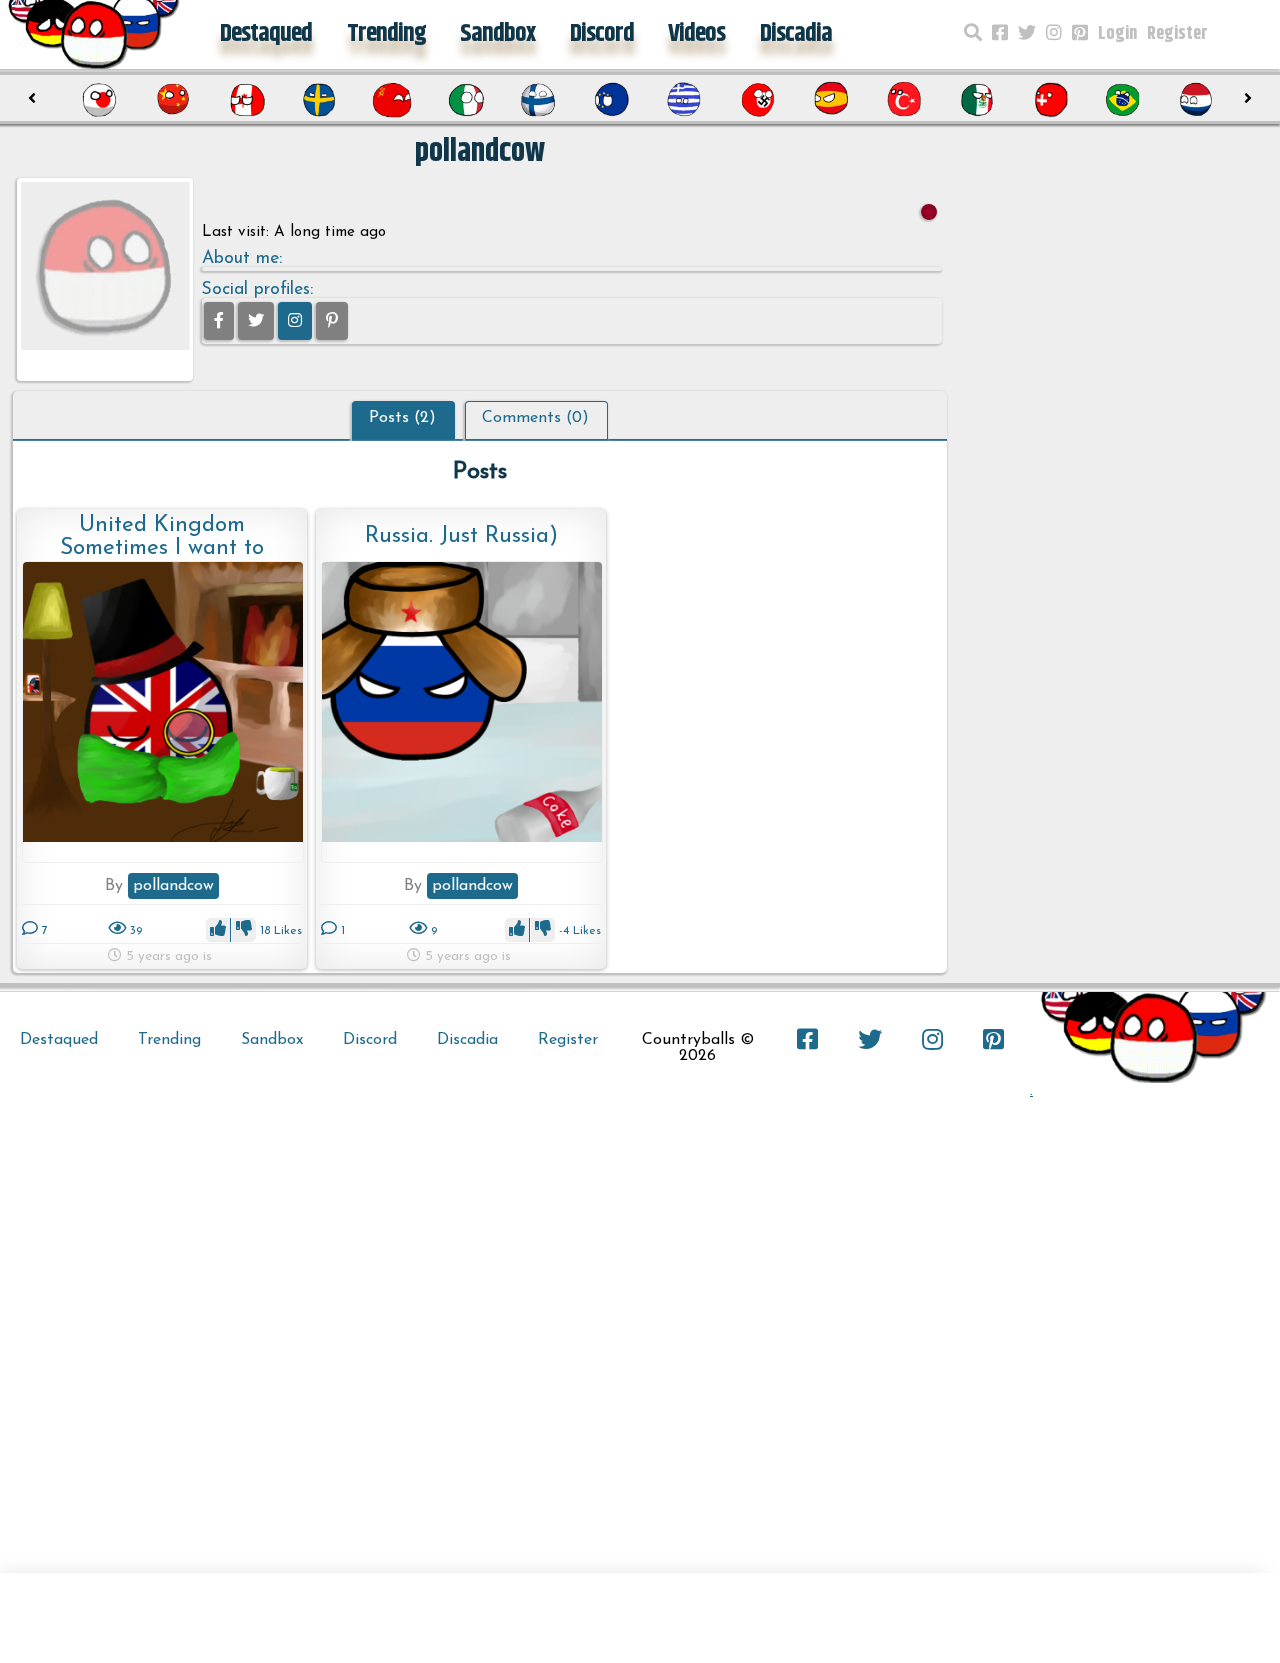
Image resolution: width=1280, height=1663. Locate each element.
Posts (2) (402, 418)
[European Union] (611, 100)
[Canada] (246, 100)
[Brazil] (1123, 100)
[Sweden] (319, 100)
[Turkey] (904, 100)
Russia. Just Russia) (461, 536)
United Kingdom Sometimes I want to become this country (162, 536)
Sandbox (497, 34)
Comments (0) (535, 418)
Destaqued (266, 34)
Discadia (796, 34)
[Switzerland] (1050, 100)
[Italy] (465, 100)
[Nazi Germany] (758, 100)
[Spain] (831, 100)
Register (1177, 34)
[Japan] (100, 100)
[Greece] (685, 100)
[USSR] (392, 100)
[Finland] (538, 100)
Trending (386, 34)
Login (1117, 34)
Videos (696, 34)
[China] (173, 100)
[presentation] (32, 99)
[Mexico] (977, 100)
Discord (602, 34)
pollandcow (173, 886)
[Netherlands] (1196, 100)
